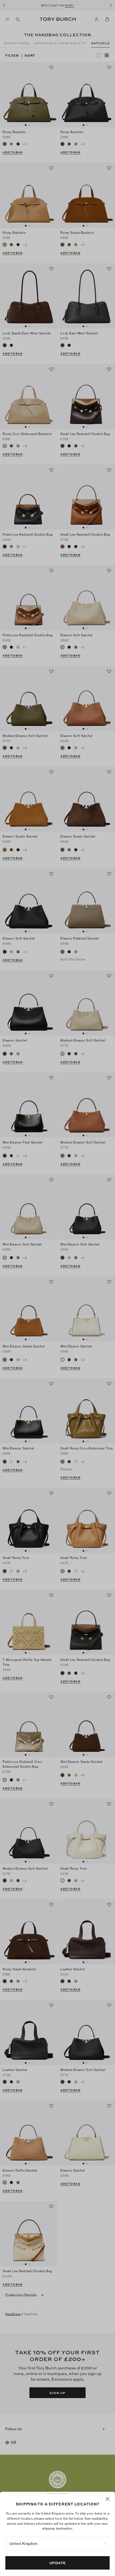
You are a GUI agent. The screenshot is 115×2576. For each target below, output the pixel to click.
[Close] (108, 2499)
